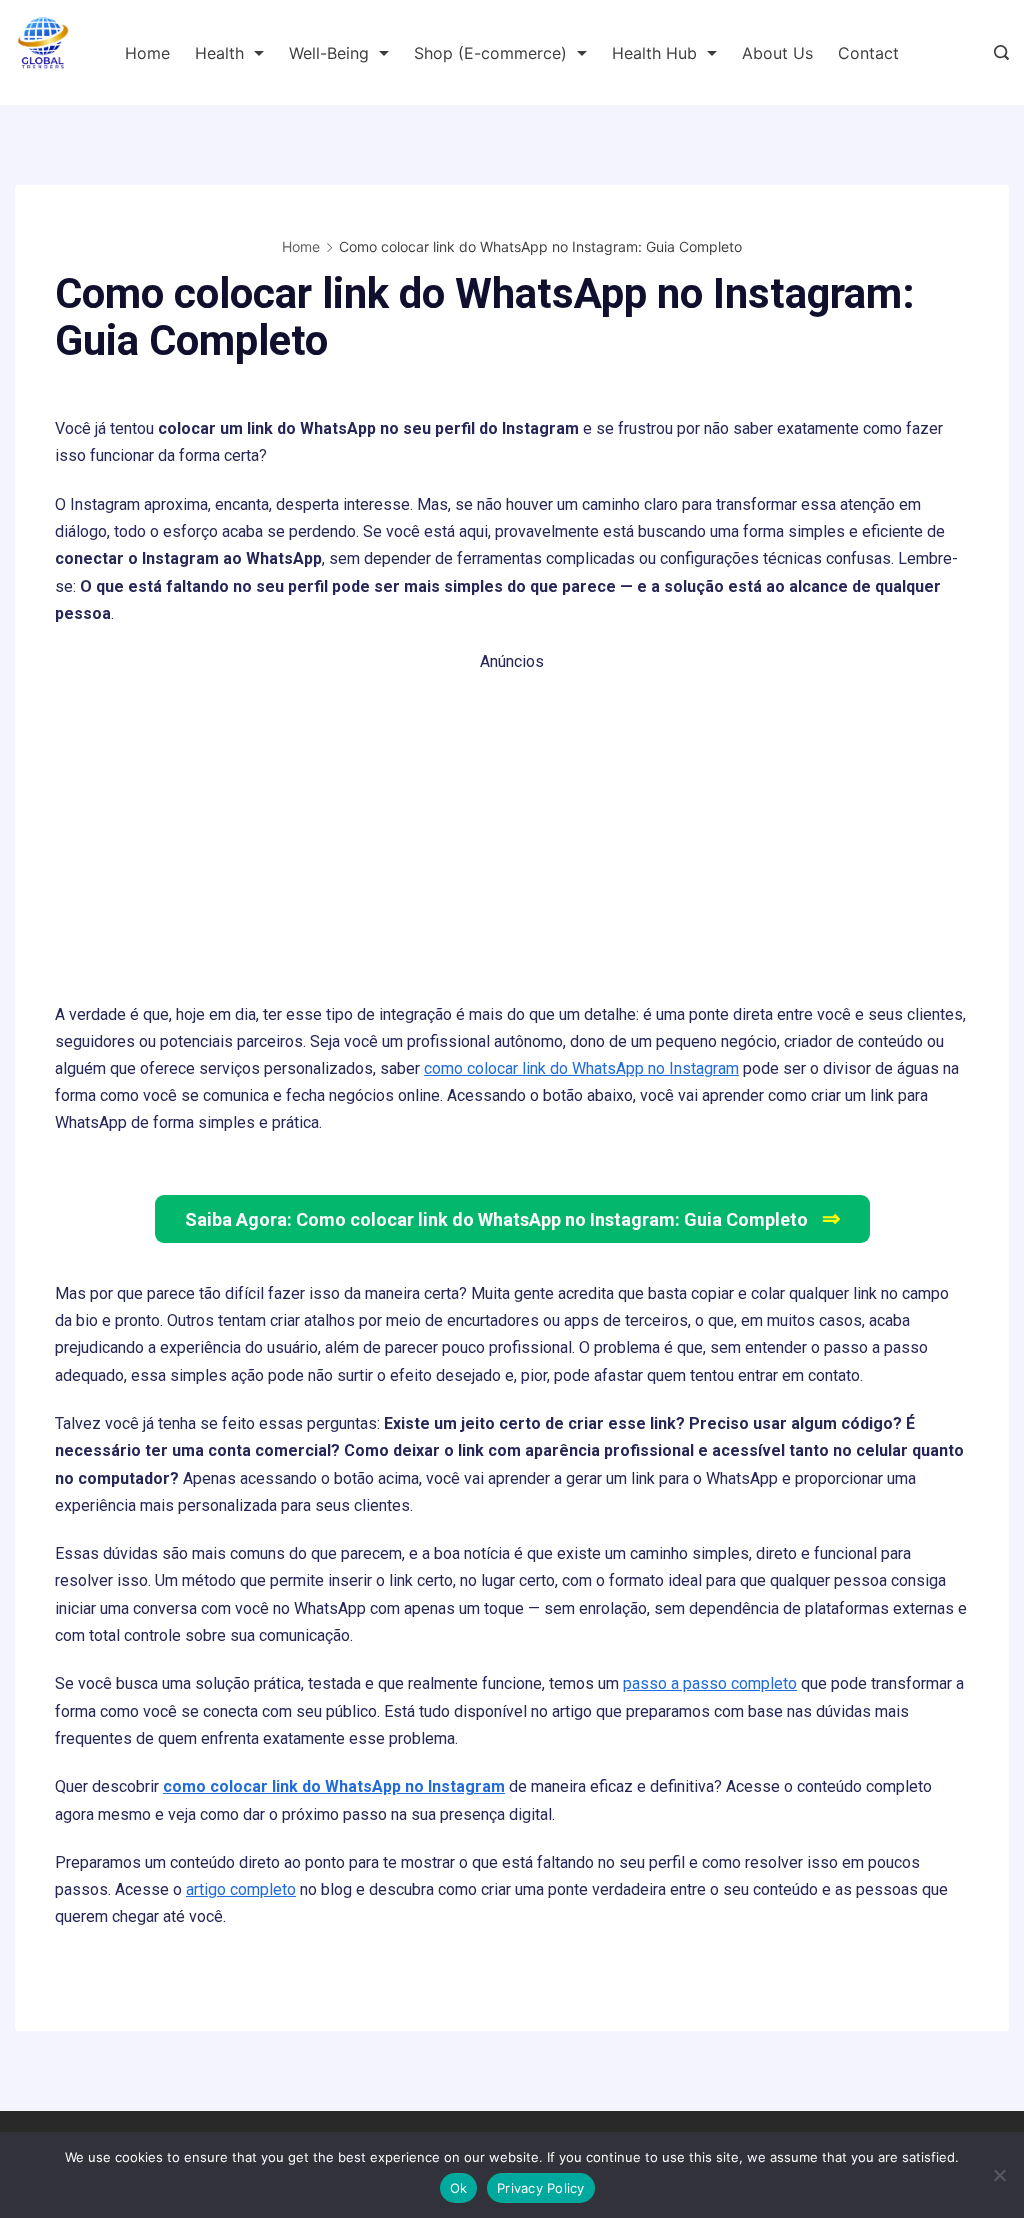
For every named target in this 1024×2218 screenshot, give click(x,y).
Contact (868, 53)
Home (147, 53)
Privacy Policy (541, 2188)
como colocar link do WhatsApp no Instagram (581, 1068)
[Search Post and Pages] (1001, 52)
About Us (777, 53)
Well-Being (329, 53)
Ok (459, 2188)
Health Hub (654, 53)
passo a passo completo (710, 1683)
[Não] (999, 2175)
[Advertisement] (512, 816)
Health (219, 53)
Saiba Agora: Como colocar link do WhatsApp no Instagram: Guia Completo (512, 1218)
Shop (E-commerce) (490, 53)
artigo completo (241, 1889)
